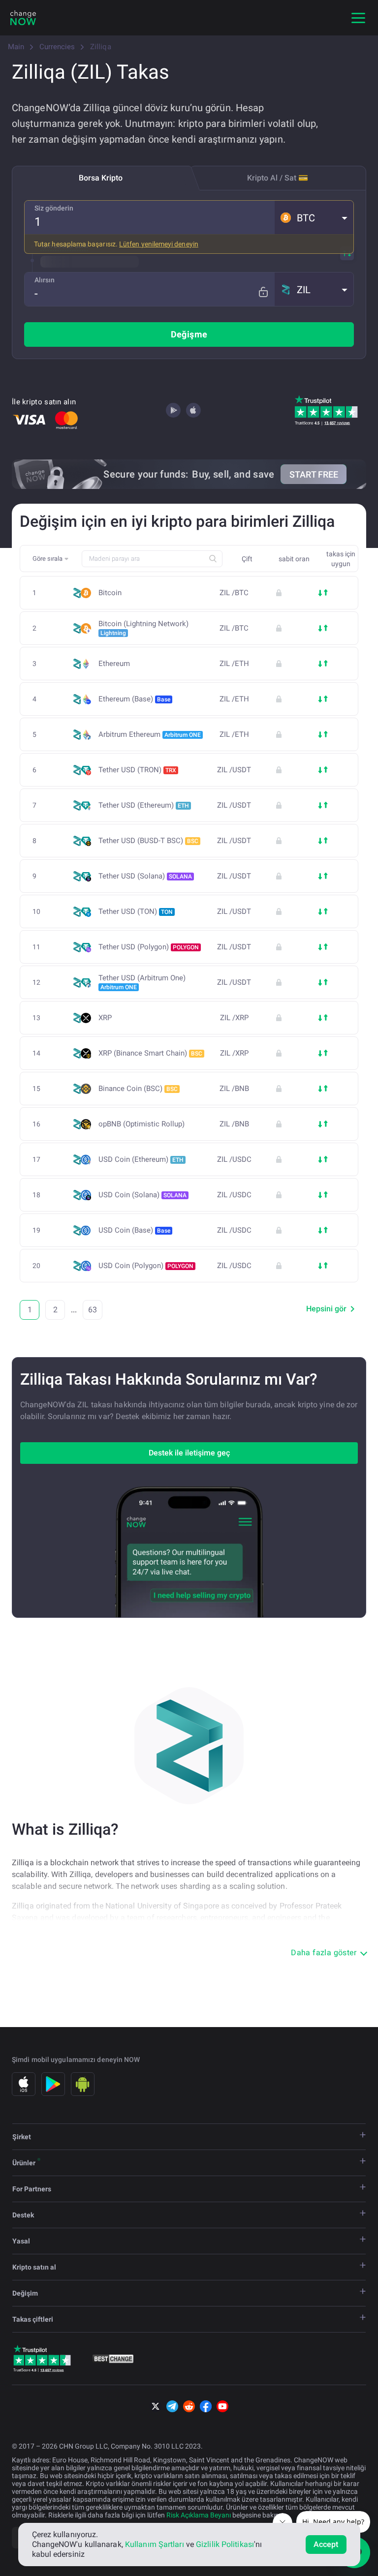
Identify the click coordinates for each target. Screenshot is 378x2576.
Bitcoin (110, 593)
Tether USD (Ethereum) (144, 805)
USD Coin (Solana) (142, 1195)
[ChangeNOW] (23, 18)
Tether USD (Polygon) (149, 947)
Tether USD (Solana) (145, 876)
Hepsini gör (326, 1309)
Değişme (189, 334)
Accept (326, 2544)
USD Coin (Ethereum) (141, 1159)
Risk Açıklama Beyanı (199, 2515)
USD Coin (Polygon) (146, 1266)
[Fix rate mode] (263, 292)
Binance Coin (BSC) (138, 1089)
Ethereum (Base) (134, 699)
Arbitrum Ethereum (150, 734)
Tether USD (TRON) (137, 770)
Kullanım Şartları (155, 2544)
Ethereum (114, 664)
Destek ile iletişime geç (189, 1453)
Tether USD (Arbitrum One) (142, 982)
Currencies (57, 47)
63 (93, 1310)
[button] (314, 217)
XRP (105, 1018)
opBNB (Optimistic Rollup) (142, 1124)
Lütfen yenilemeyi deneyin (159, 244)
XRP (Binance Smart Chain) (150, 1053)
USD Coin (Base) (134, 1230)
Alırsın (45, 280)
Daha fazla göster (324, 1953)
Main (16, 47)
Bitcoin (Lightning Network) (143, 628)
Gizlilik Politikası (225, 2544)
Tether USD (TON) (136, 911)
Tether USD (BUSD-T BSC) (148, 841)
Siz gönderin (54, 208)
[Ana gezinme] (358, 18)
